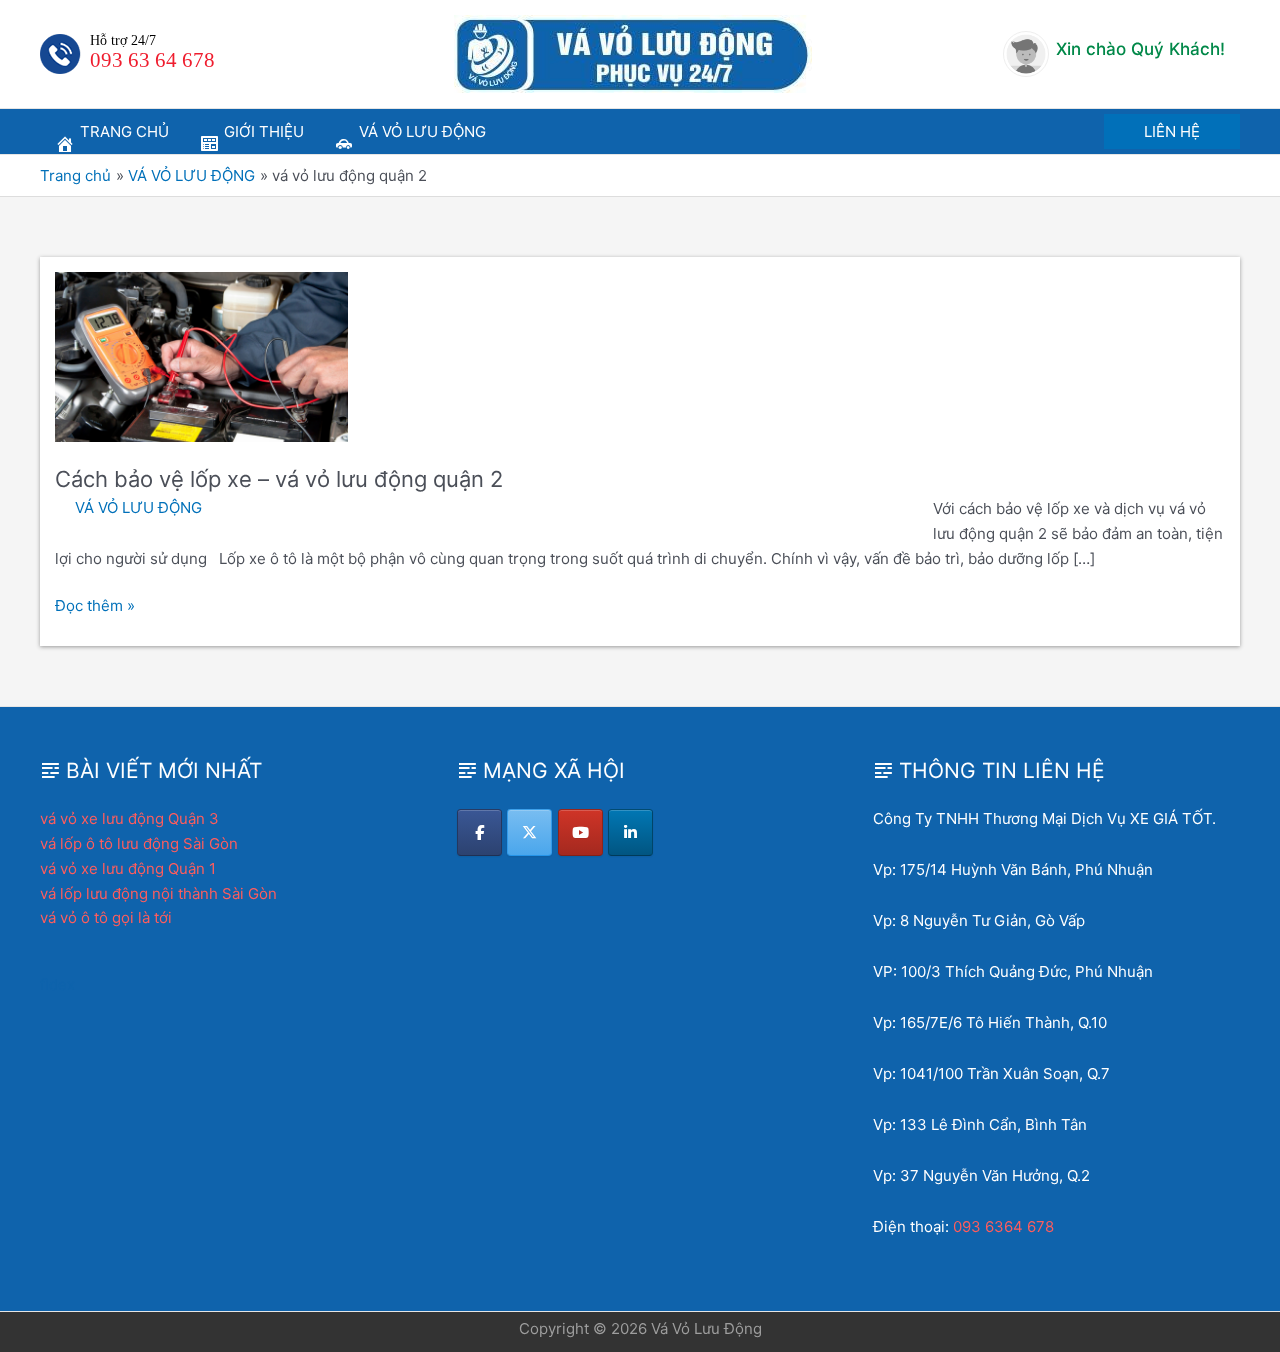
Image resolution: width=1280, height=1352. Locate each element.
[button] (1172, 131)
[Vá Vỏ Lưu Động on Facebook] (479, 832)
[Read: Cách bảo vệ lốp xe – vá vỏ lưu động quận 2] (201, 355)
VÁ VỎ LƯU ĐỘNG (138, 507)
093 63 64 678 (152, 60)
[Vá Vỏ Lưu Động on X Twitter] (529, 832)
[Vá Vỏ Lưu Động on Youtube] (580, 832)
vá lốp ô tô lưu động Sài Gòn (139, 843)
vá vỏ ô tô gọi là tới (106, 917)
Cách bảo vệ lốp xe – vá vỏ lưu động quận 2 (279, 479)
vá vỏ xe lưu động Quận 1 (128, 868)
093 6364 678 (1003, 1226)
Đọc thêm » (95, 607)
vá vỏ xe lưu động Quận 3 (129, 818)
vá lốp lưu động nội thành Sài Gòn (158, 893)
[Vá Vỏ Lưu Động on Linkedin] (630, 832)
